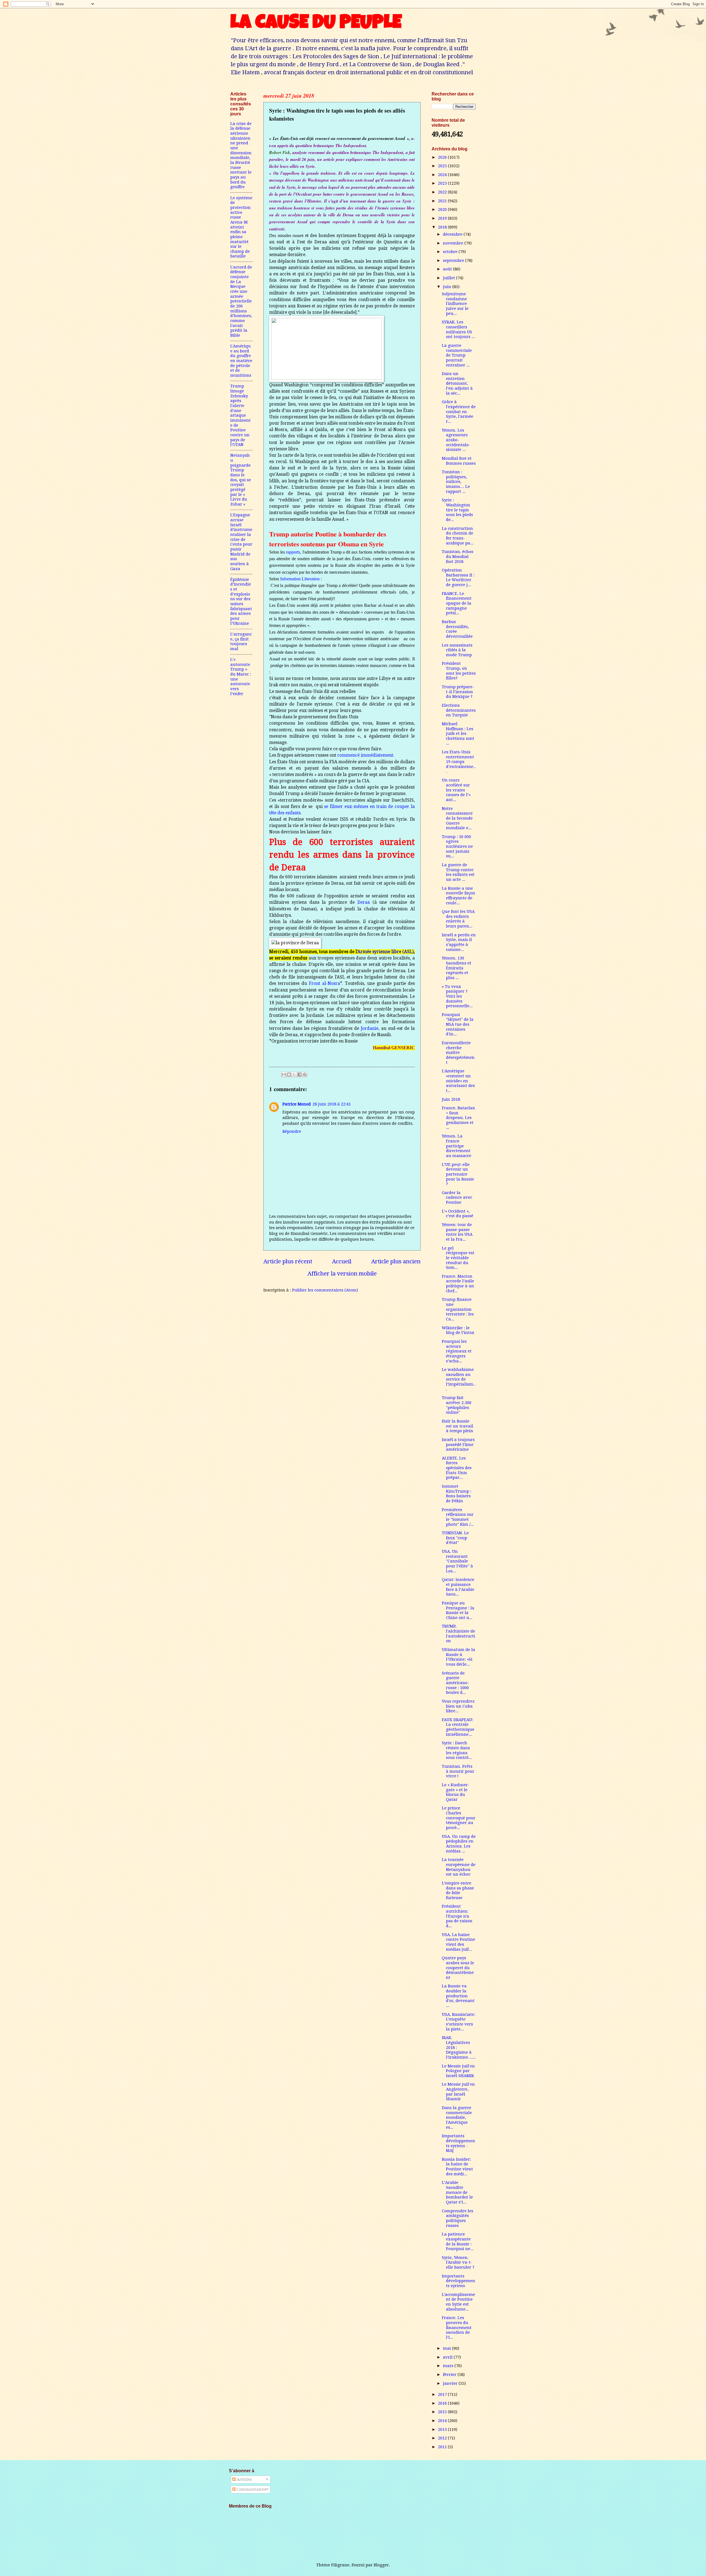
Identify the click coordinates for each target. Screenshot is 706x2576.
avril (448, 2357)
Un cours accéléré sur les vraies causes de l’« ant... (456, 790)
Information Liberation (300, 579)
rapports (293, 552)
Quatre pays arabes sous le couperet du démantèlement (458, 1968)
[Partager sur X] (294, 1075)
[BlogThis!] (289, 1075)
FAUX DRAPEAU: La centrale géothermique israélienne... (458, 1727)
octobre (451, 252)
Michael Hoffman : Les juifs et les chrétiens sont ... (458, 734)
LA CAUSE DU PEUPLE (316, 24)
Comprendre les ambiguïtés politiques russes (458, 2218)
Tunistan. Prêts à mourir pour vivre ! (458, 1771)
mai (447, 2348)
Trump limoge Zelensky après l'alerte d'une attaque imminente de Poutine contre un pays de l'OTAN (240, 415)
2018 (443, 227)
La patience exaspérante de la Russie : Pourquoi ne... (458, 2241)
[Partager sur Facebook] (299, 1075)
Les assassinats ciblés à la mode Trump (457, 650)
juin (448, 287)
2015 (443, 2412)
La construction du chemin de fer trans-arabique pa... (458, 536)
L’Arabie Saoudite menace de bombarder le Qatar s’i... (457, 2192)
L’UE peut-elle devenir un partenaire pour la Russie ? (458, 1174)
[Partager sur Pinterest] (305, 1075)
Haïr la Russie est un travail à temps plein (458, 1426)
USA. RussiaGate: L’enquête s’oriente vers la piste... (458, 2022)
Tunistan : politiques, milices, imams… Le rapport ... (456, 482)
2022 (443, 192)
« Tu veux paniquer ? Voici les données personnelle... (457, 996)
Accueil (342, 1261)
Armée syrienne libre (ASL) (386, 952)
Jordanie (370, 1028)
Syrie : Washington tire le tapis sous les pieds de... (457, 510)
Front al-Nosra (324, 983)
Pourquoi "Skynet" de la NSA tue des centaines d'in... (458, 1024)
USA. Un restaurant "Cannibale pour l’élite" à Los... (457, 1561)
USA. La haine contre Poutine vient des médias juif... (458, 1942)
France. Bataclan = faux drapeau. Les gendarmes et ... (458, 1118)
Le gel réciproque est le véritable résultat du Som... (458, 1258)
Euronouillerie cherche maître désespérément (458, 1053)
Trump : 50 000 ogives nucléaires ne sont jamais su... (457, 846)
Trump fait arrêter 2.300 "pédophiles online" (457, 1405)
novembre (454, 243)
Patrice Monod (297, 1104)
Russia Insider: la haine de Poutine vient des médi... (457, 2167)
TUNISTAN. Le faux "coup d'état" (455, 1538)
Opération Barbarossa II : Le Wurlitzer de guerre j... (458, 577)
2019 (443, 218)
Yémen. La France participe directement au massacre (457, 1146)
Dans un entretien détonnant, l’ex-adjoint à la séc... (457, 383)
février (450, 2375)
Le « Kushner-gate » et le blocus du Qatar (456, 1792)
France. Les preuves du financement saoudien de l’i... (457, 2328)
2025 (443, 166)
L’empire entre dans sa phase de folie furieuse (458, 1890)
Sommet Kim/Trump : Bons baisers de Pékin (457, 1494)
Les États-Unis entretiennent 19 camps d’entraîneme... (459, 762)
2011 (443, 2447)
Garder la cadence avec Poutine (457, 1197)
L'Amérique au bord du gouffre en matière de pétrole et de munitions (241, 361)
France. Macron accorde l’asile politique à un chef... (458, 1284)
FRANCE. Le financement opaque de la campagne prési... (457, 603)
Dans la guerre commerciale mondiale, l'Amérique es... (457, 2118)
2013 (443, 2429)
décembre (453, 234)
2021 (443, 201)
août (448, 269)
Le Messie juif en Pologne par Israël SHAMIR (458, 2071)
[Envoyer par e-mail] (284, 1075)
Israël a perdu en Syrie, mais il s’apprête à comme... (459, 942)
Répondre (292, 1131)
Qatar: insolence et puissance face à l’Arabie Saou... (458, 1587)
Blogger (381, 2565)
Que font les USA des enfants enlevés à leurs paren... (458, 919)
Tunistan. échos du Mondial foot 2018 (458, 556)
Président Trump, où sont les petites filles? (459, 671)
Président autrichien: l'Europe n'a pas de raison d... (457, 1916)
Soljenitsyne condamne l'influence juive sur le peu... (455, 304)
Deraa (364, 902)
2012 (443, 2438)
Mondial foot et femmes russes (459, 461)
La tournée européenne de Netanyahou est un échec (459, 1867)
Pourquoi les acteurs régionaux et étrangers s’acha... (457, 1351)
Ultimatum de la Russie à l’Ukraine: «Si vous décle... (458, 1657)
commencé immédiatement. (366, 755)
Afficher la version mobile (342, 1274)
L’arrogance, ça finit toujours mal (241, 641)
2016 (443, 2403)
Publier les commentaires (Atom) (325, 1290)
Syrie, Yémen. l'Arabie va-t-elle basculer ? (458, 2262)
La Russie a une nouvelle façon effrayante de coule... (458, 896)
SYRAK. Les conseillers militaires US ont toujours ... (458, 329)
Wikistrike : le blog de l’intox (458, 1330)
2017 (443, 2394)
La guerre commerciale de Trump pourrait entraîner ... (457, 355)
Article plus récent (288, 1261)
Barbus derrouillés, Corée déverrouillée (457, 629)
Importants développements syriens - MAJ (458, 2143)
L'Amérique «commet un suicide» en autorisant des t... (458, 1081)
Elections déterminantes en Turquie (459, 710)
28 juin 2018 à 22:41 (332, 1104)
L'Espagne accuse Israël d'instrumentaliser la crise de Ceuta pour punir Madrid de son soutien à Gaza (241, 542)
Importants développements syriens (458, 2281)
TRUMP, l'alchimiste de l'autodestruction (458, 1633)
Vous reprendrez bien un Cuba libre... (458, 1706)
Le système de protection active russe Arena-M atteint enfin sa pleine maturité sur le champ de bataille (241, 227)
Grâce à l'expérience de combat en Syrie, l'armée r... (459, 412)
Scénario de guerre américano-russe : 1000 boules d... (455, 1683)
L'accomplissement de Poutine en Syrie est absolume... (458, 2302)
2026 (443, 157)
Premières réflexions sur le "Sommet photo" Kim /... (458, 1517)
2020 (443, 209)
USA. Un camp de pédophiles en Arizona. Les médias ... (459, 1844)
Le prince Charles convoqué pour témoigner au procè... (459, 1818)
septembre (454, 260)
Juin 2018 (451, 1099)
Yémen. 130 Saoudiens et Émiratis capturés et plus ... (457, 968)
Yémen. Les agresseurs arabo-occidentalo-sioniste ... (456, 440)
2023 (443, 183)
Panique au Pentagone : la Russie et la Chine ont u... (458, 1610)
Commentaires (251, 2489)
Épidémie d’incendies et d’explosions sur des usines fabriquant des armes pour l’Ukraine (241, 601)
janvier (451, 2383)
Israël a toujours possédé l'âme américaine (458, 1444)
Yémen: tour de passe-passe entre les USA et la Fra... (457, 1232)
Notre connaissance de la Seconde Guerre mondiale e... (457, 818)
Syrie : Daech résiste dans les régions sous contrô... (457, 1750)
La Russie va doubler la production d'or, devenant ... (458, 1996)
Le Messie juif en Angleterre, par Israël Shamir (458, 2092)
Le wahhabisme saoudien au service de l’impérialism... (459, 1379)
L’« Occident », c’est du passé (458, 1214)
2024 (443, 175)
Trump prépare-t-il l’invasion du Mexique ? (458, 692)
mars (449, 2366)
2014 (443, 2421)
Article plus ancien (396, 1261)
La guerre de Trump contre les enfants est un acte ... (458, 872)
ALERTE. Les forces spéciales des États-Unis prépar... (457, 1468)
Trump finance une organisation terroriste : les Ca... (458, 1309)
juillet (450, 278)
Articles (244, 2479)
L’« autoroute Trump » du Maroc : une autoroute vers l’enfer (241, 677)
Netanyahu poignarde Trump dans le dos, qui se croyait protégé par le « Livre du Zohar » (241, 480)
